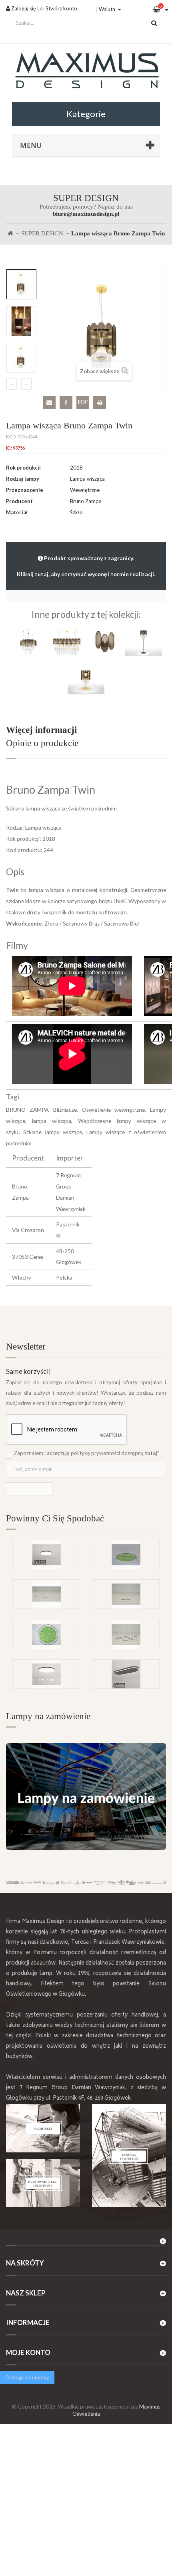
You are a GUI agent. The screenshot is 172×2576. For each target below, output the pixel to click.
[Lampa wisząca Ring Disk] (126, 1594)
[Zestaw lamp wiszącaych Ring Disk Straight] (46, 1594)
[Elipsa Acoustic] (126, 1674)
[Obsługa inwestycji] (129, 2156)
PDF (83, 402)
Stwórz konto (61, 8)
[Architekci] (43, 2128)
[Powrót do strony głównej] (10, 233)
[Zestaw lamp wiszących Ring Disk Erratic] (126, 1634)
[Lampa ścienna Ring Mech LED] (46, 1634)
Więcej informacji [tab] (41, 730)
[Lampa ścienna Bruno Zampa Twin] (105, 641)
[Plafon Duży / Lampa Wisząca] (46, 1674)
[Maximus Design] (86, 72)
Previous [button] (12, 384)
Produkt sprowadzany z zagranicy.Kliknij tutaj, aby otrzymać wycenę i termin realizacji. (86, 566)
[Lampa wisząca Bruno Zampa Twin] (21, 284)
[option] (21, 284)
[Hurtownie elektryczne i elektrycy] (43, 2183)
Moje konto (28, 2352)
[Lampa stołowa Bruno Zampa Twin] (86, 680)
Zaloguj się (23, 8)
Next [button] (26, 384)
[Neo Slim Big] (46, 1555)
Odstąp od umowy (27, 2377)
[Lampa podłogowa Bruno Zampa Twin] (144, 641)
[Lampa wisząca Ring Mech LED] (126, 1555)
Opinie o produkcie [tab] (42, 743)
